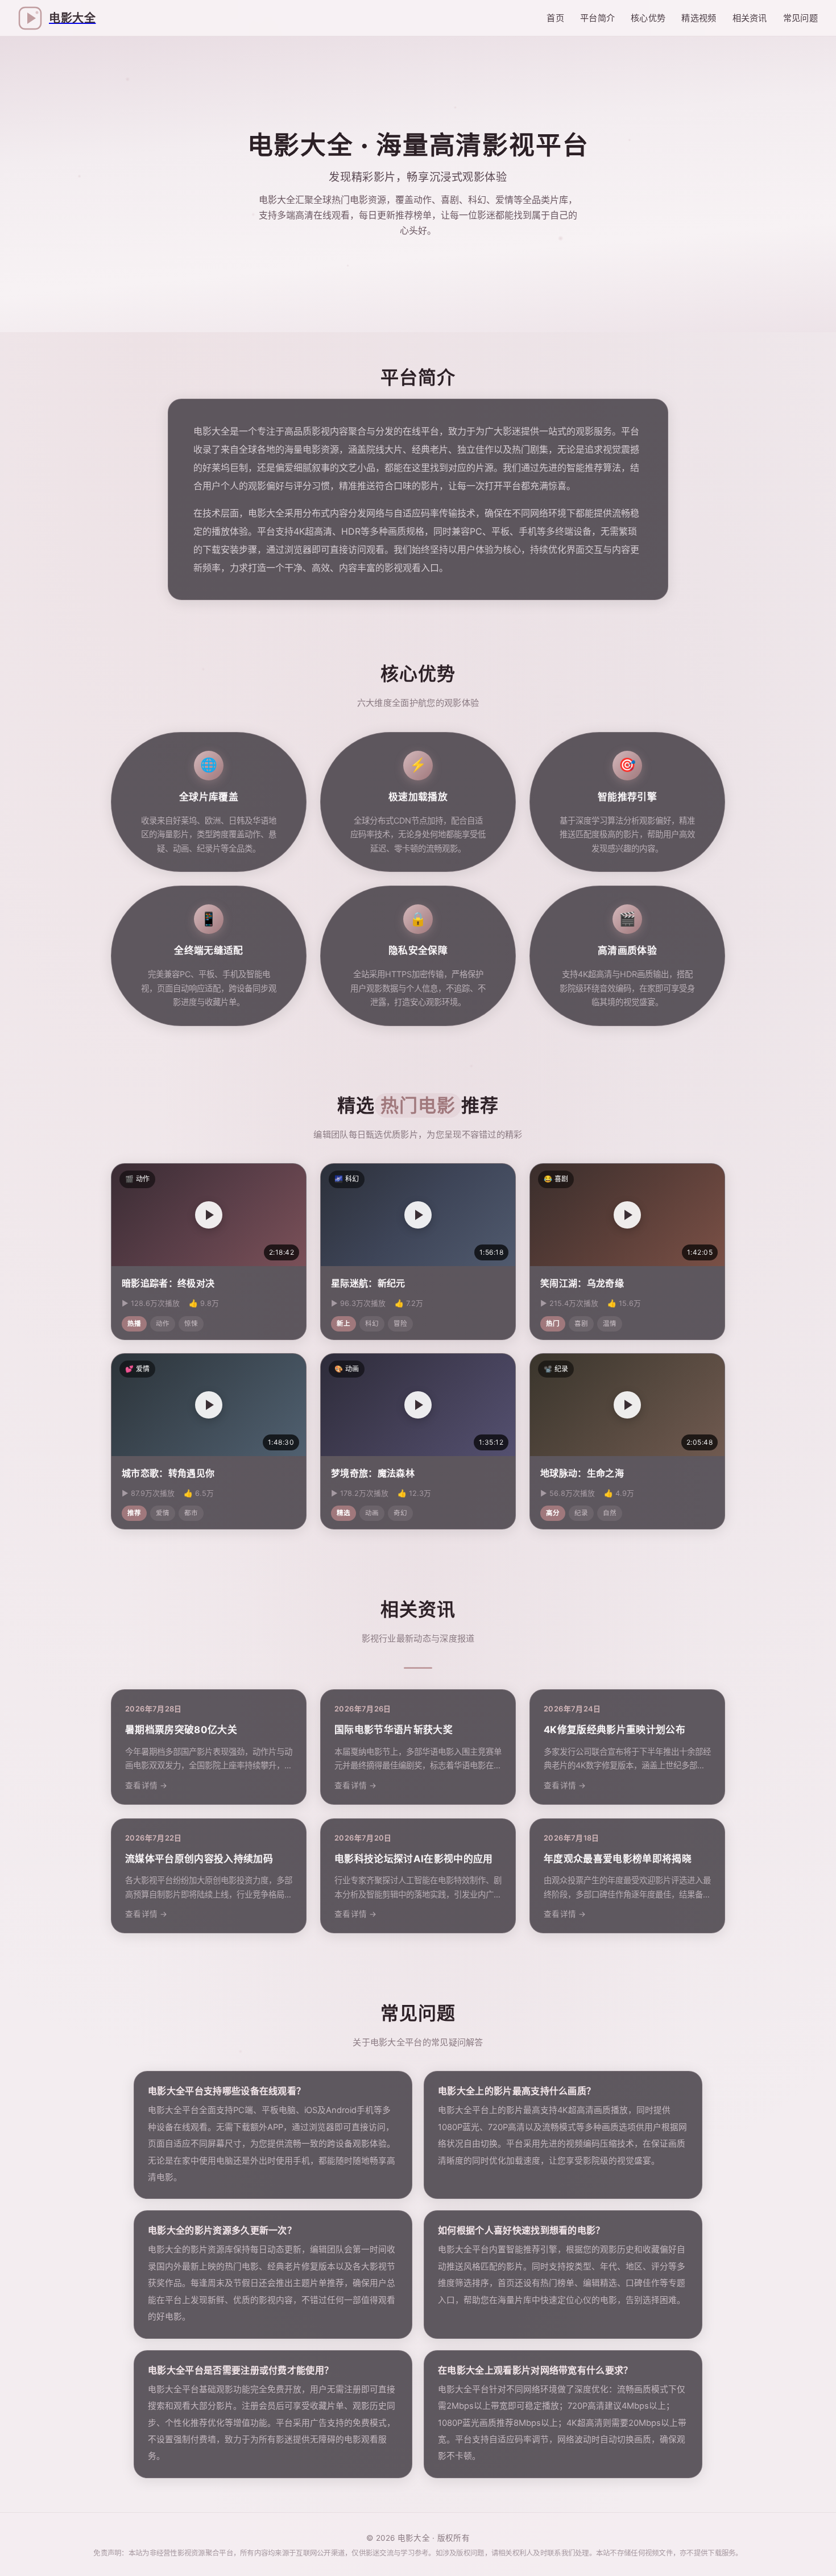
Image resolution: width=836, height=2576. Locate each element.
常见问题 (800, 18)
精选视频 (699, 18)
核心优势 (648, 18)
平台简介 (597, 18)
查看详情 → (146, 1785)
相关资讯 (750, 18)
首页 (555, 18)
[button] (209, 1215)
